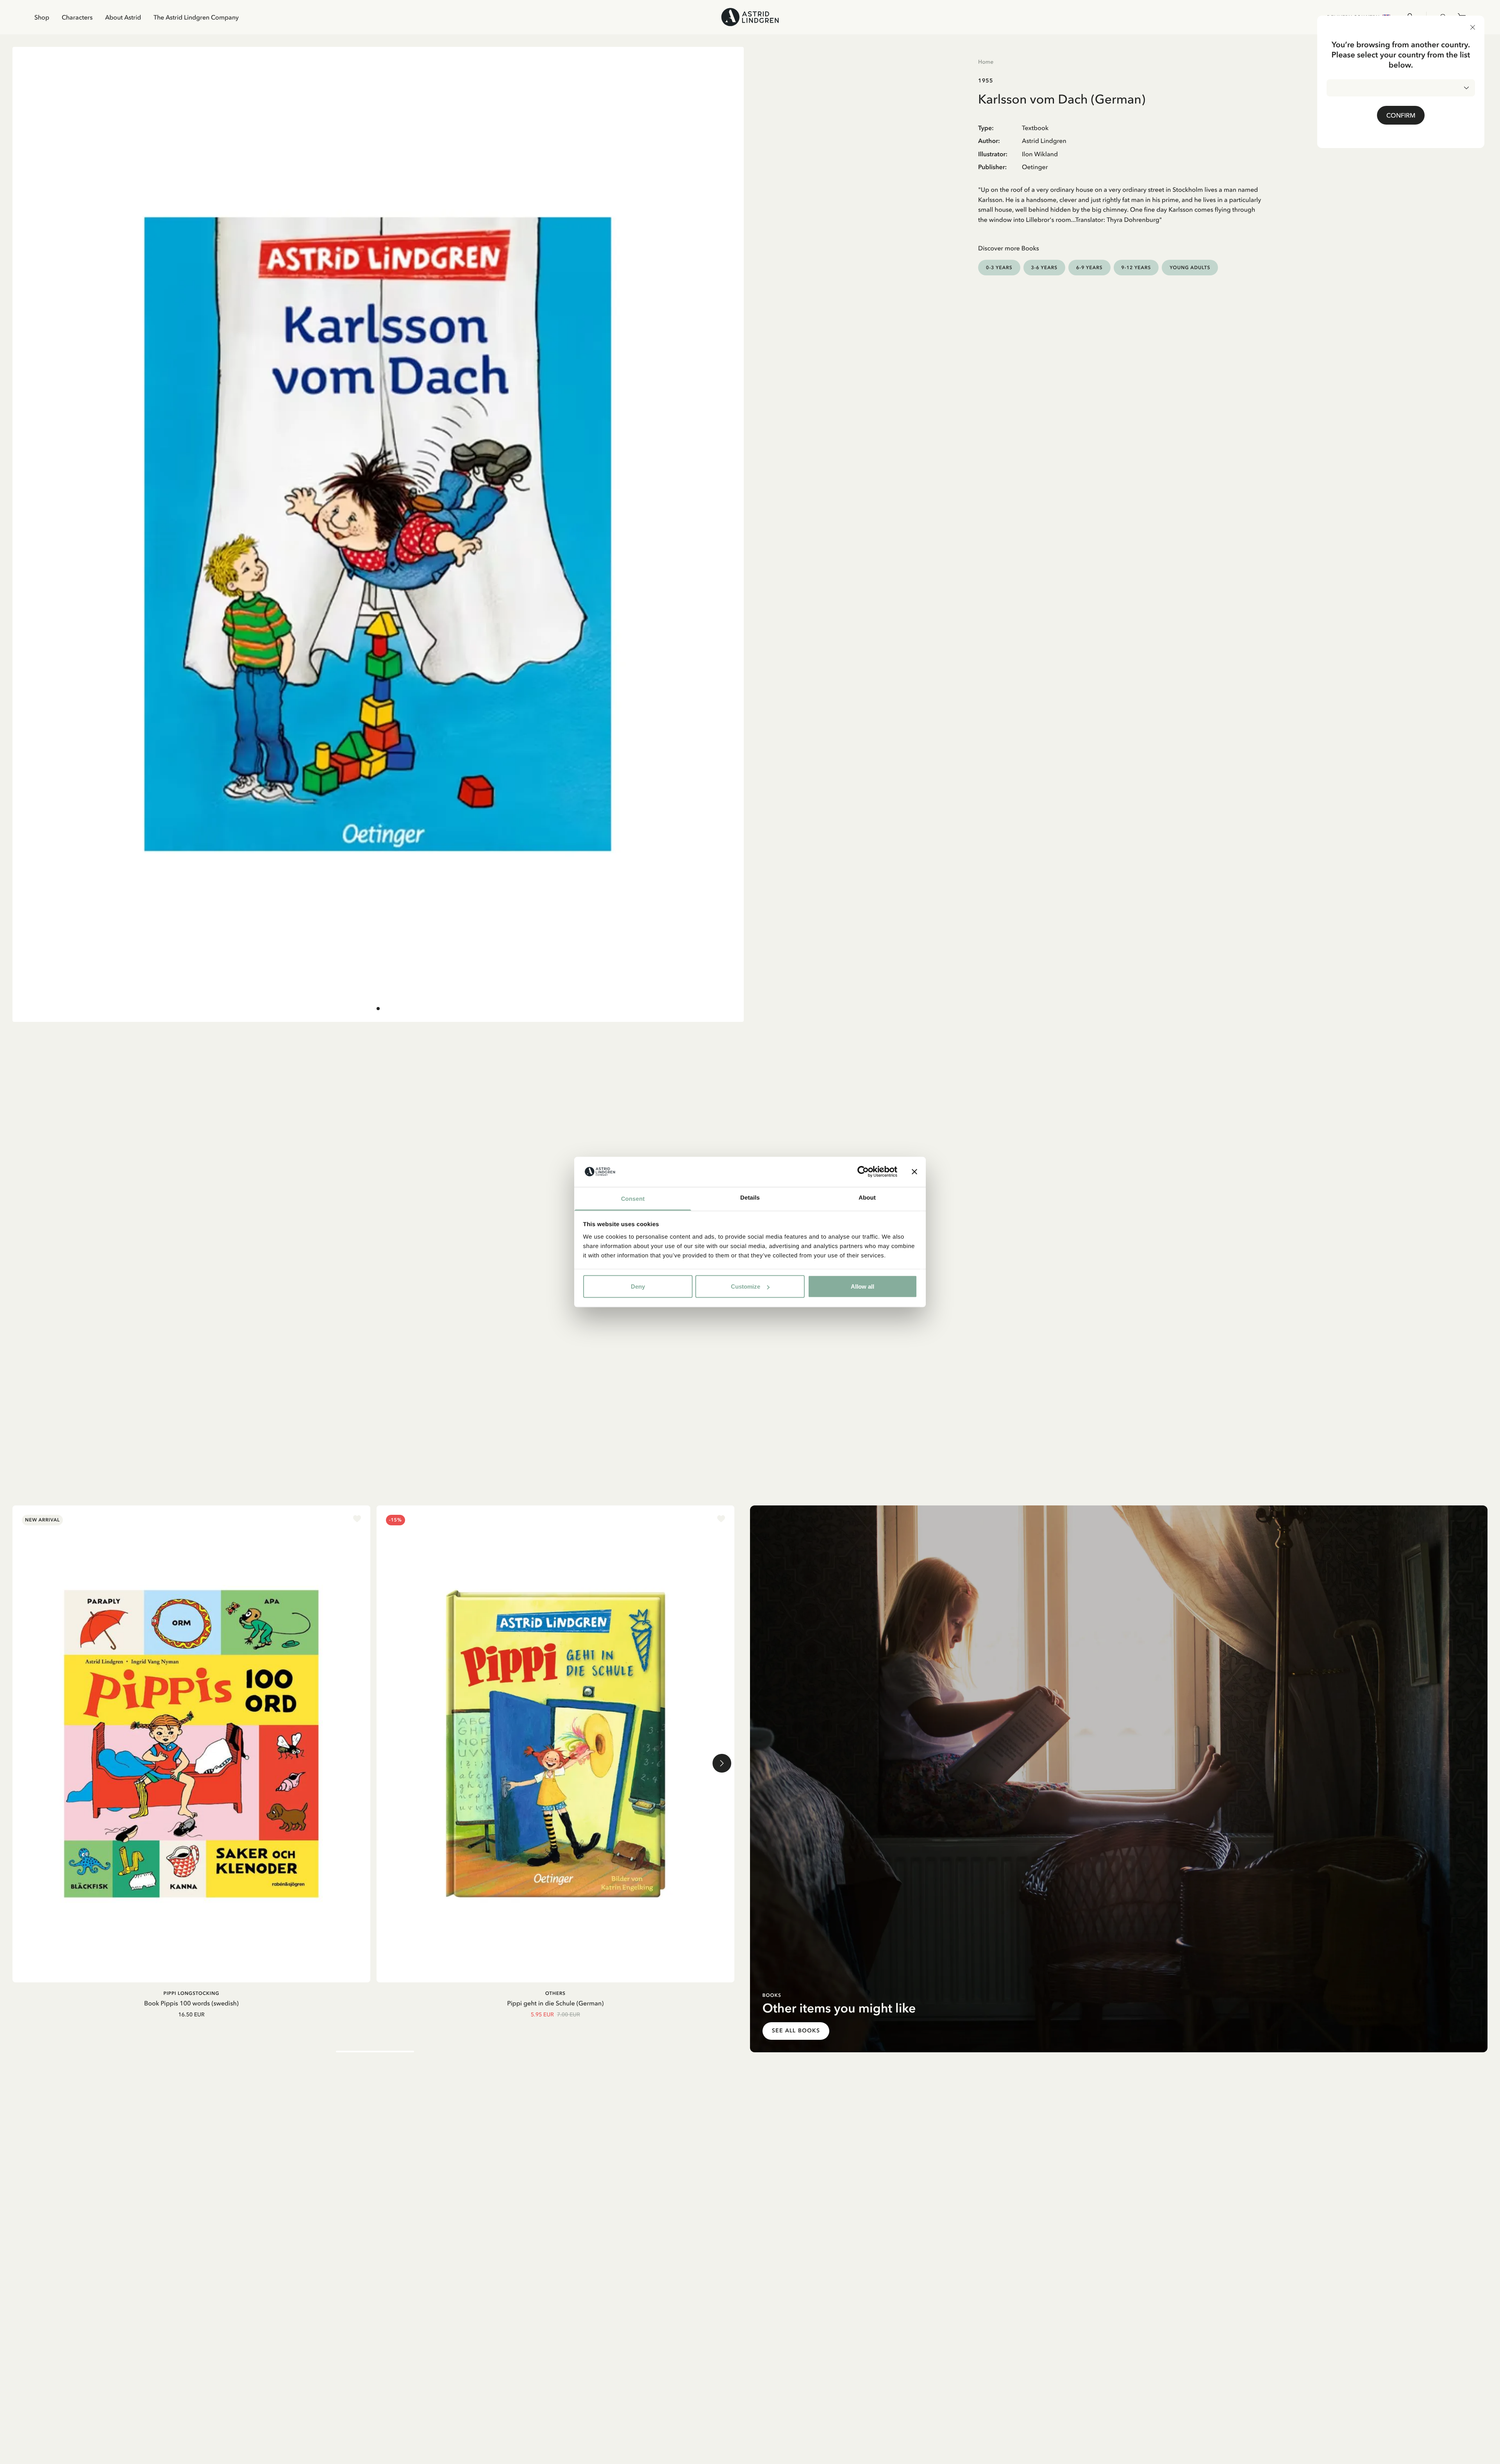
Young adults (1190, 267)
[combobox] (1401, 88)
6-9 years (1089, 267)
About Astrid (123, 17)
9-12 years (1136, 267)
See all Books (796, 2031)
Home (986, 62)
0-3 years (999, 267)
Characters (77, 17)
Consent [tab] (633, 1199)
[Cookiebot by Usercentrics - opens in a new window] (863, 1172)
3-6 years (1045, 267)
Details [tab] (750, 1197)
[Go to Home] (750, 17)
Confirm (1401, 115)
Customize (746, 1286)
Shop (42, 17)
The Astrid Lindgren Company (196, 17)
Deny (638, 1286)
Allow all (862, 1286)
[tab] (378, 1009)
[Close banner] (914, 1172)
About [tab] (867, 1197)
